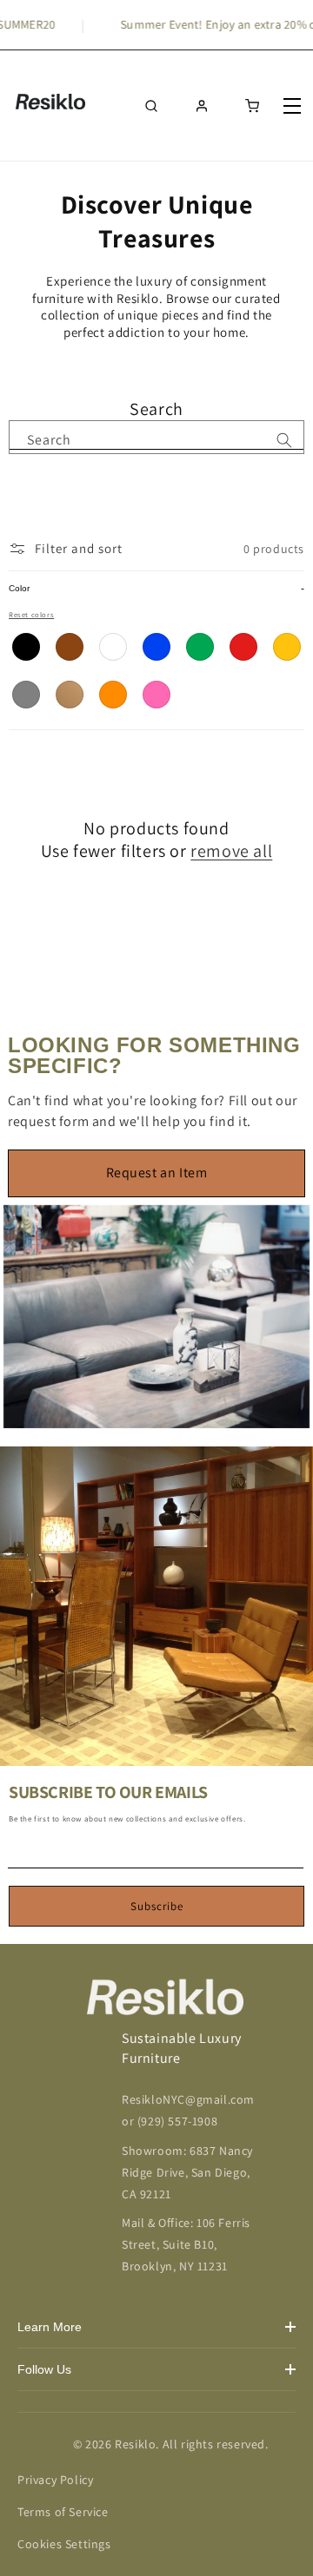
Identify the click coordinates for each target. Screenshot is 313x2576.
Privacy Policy (55, 2480)
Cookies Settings (64, 2544)
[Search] (284, 440)
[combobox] (156, 435)
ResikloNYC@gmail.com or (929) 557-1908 (188, 2110)
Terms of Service (63, 2512)
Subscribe (157, 1906)
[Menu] (294, 106)
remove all (231, 851)
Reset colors (31, 614)
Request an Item (157, 1173)
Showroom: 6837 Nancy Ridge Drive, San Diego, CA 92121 (187, 2172)
